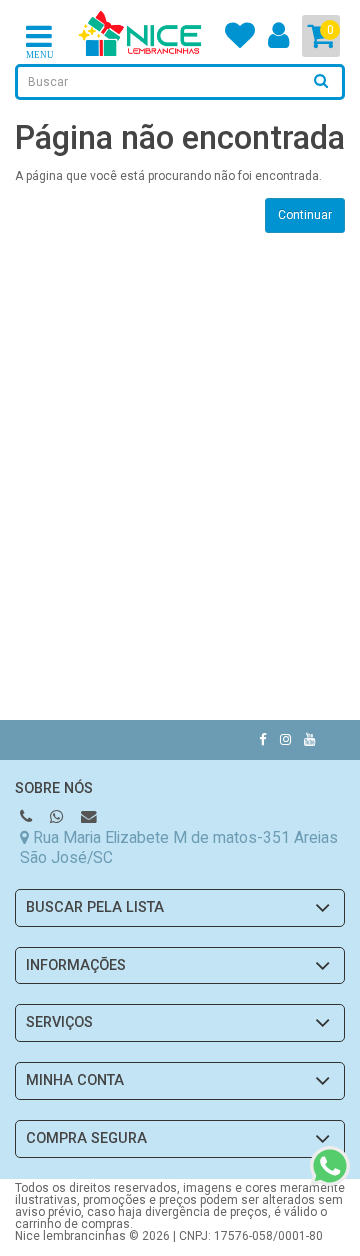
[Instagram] (285, 739)
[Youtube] (309, 739)
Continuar (305, 215)
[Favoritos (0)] (240, 42)
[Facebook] (263, 739)
